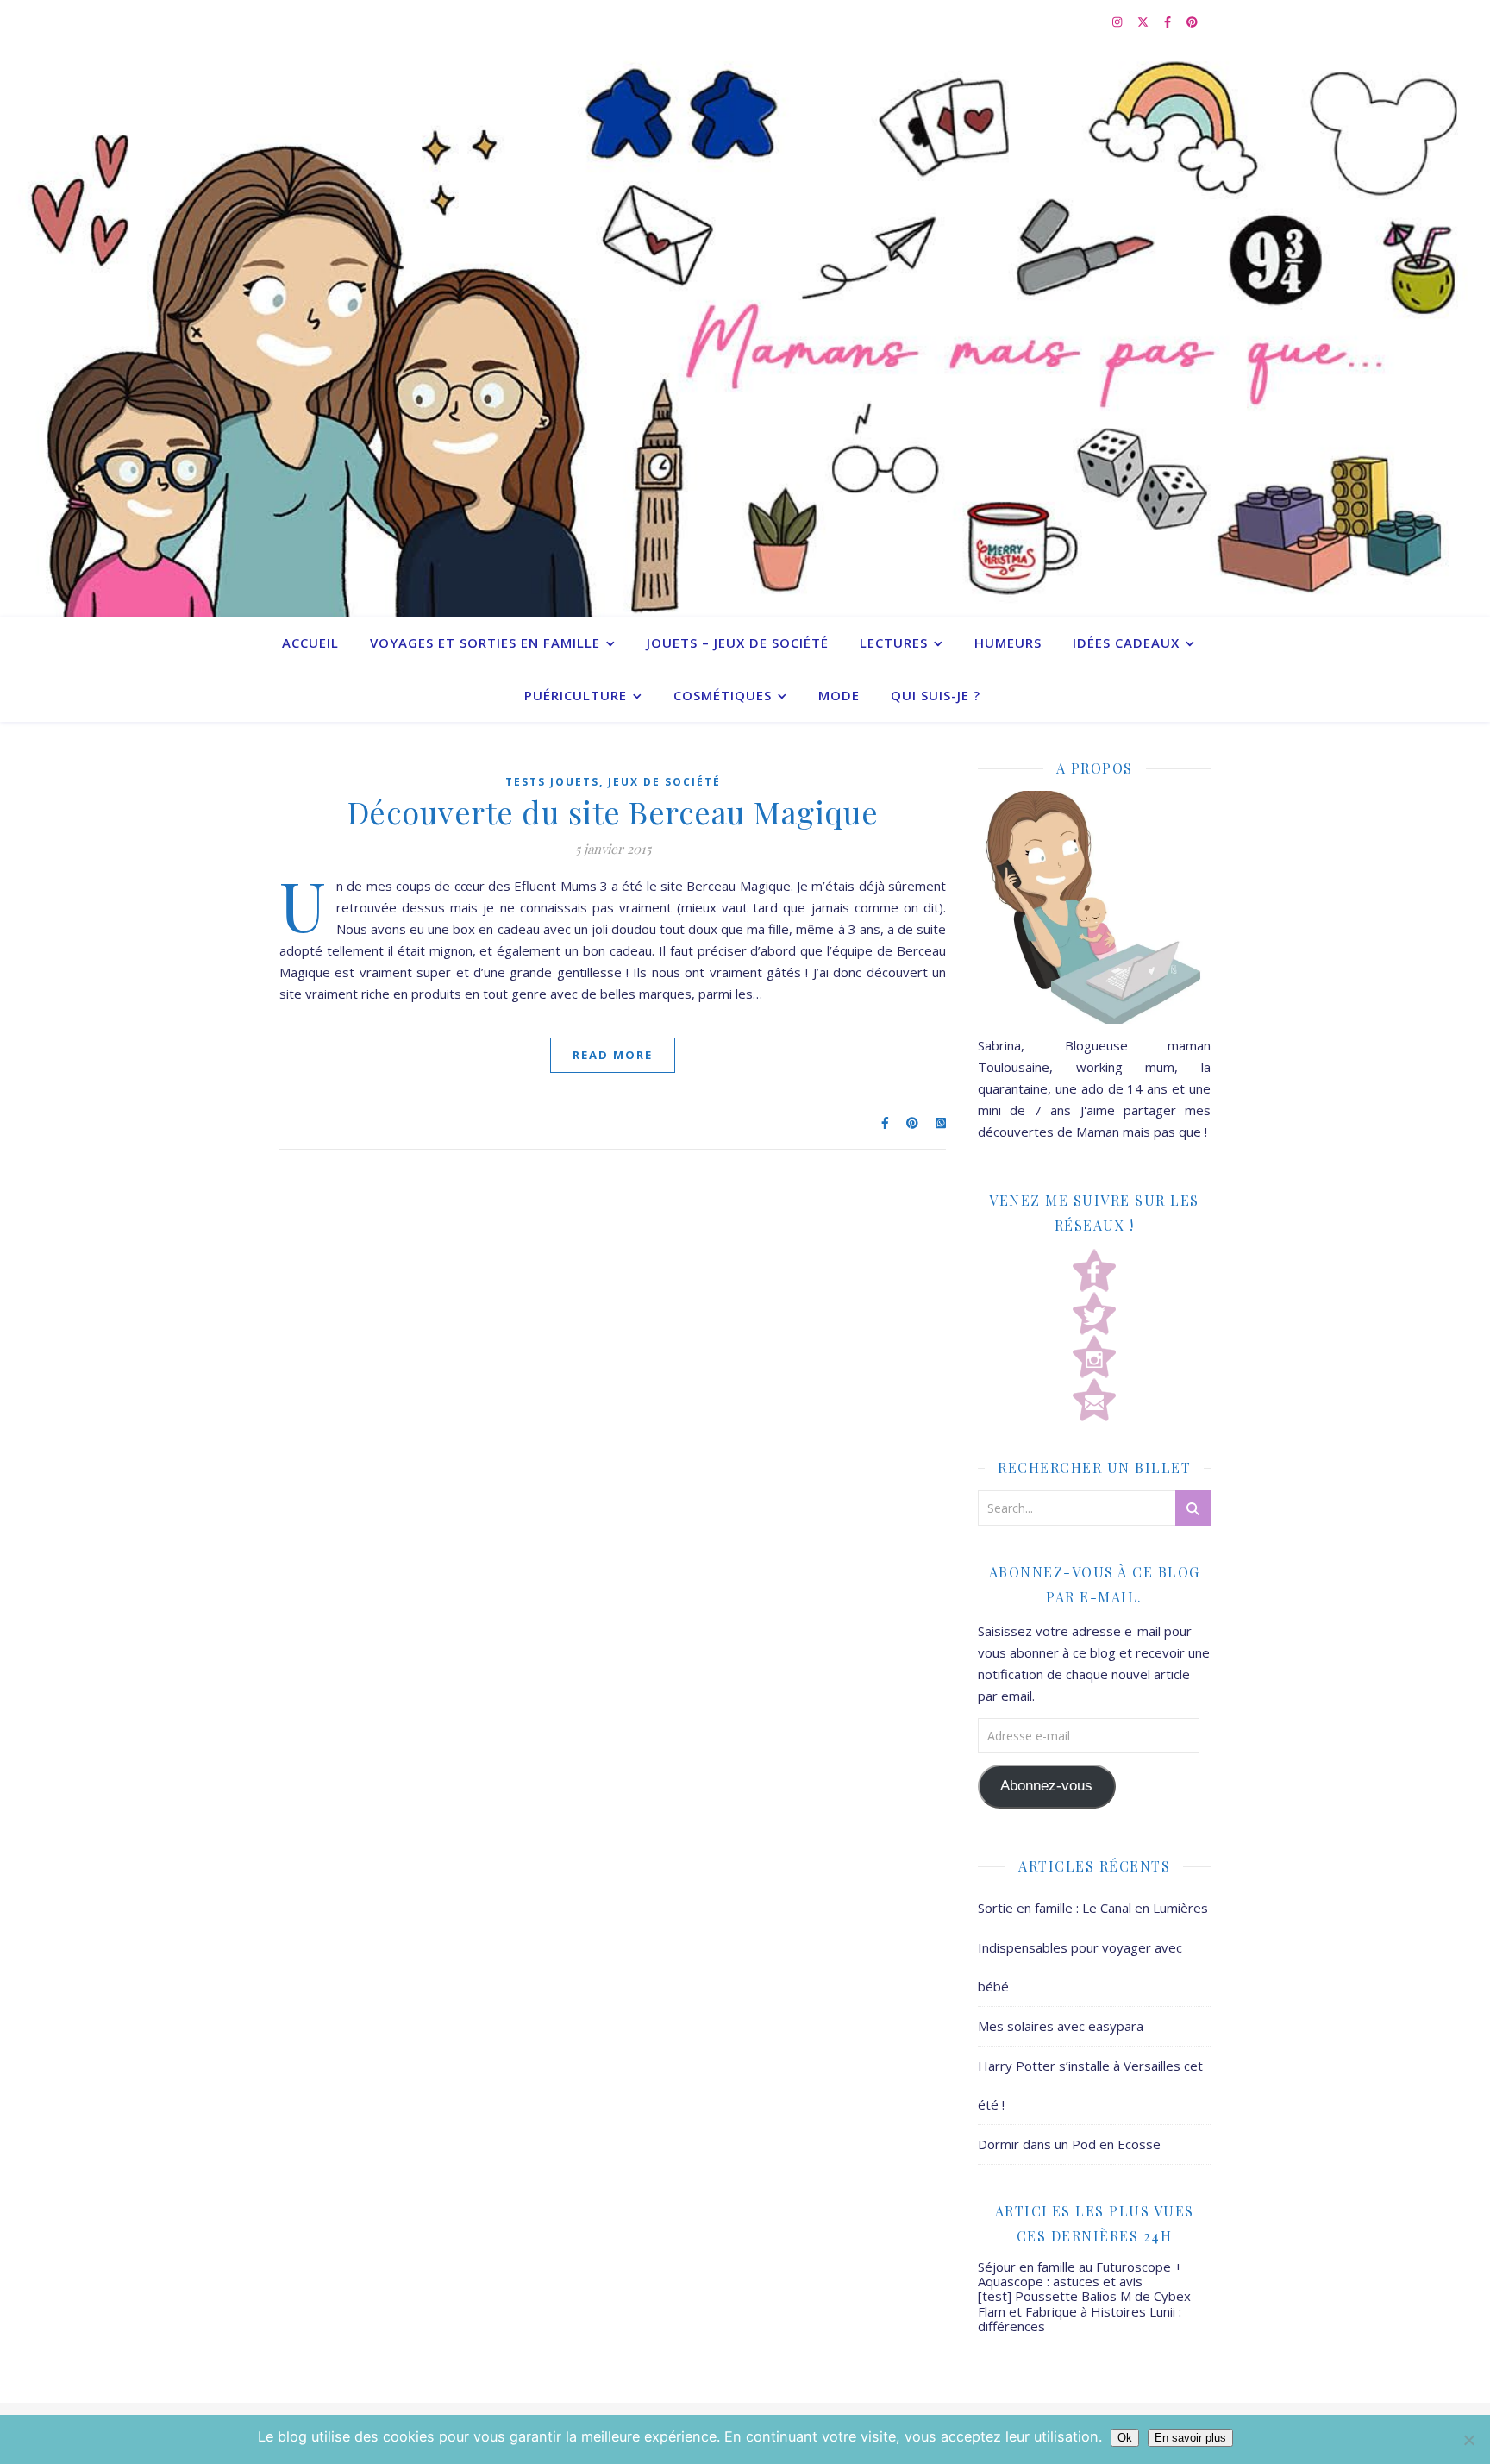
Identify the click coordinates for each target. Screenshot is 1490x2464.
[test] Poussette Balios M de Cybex (1084, 2296)
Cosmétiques (723, 695)
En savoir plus (1190, 2438)
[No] (1468, 2440)
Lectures (894, 643)
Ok (1125, 2438)
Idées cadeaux (1126, 643)
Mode (839, 695)
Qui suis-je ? (936, 695)
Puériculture (576, 695)
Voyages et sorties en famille (485, 643)
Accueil (310, 643)
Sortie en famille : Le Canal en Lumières (1093, 1908)
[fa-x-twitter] (1144, 22)
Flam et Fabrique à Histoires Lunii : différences (1080, 2319)
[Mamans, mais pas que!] (745, 330)
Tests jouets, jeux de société (613, 782)
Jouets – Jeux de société (738, 643)
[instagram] (1118, 22)
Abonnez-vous (1046, 1786)
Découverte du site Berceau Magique (613, 812)
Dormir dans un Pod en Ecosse (1069, 2144)
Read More (613, 1055)
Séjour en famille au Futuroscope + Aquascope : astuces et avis (1080, 2274)
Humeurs (1008, 643)
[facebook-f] (1169, 22)
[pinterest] (1192, 22)
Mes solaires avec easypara (1061, 2026)
